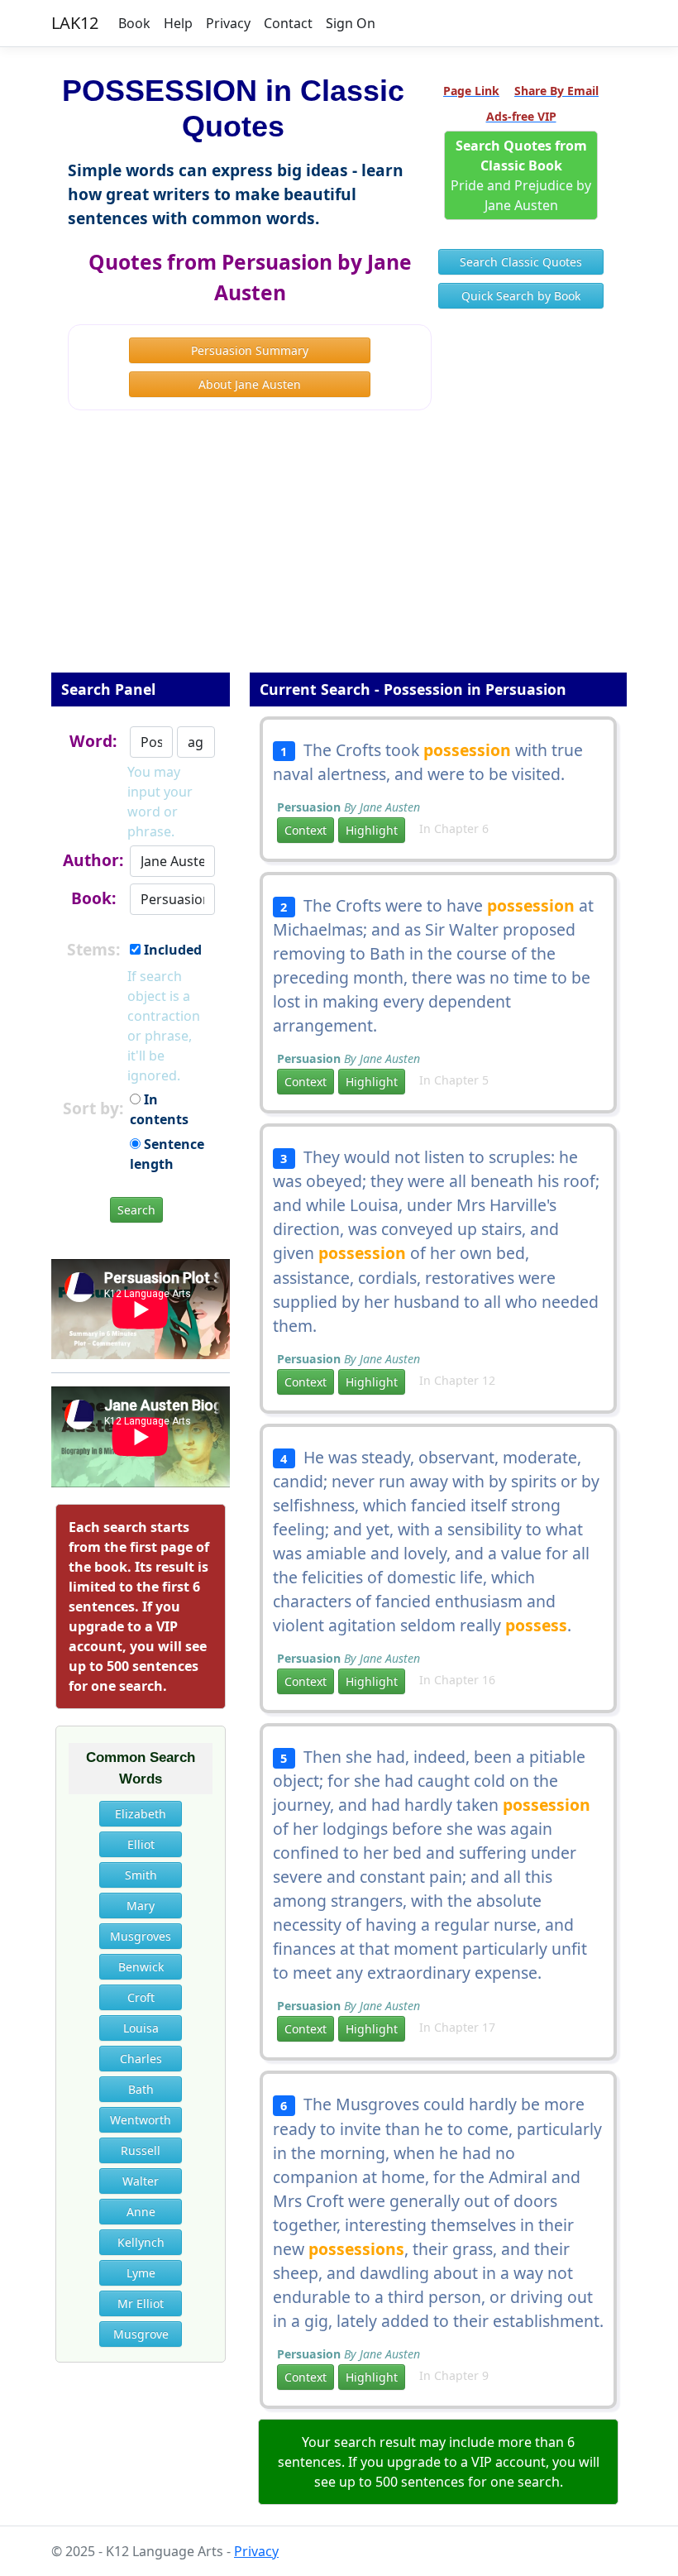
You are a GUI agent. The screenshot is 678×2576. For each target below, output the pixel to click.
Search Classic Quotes (521, 262)
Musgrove (141, 2334)
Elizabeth (141, 1814)
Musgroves (141, 1936)
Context (306, 830)
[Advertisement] (339, 553)
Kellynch (141, 2242)
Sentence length (167, 1154)
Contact (288, 23)
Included (171, 950)
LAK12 (75, 23)
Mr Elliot (141, 2303)
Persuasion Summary (250, 350)
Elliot (141, 1844)
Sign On (351, 23)
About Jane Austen (250, 384)
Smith (141, 1875)
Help (178, 23)
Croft (141, 1997)
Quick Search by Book (521, 296)
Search (136, 1210)
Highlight (372, 830)
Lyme (141, 2273)
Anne (141, 2212)
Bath (141, 2089)
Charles (141, 2059)
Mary (141, 1906)
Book (134, 23)
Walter (141, 2181)
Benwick (141, 1967)
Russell (141, 2150)
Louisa (141, 2028)
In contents (159, 1109)
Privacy (228, 23)
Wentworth (141, 2120)
